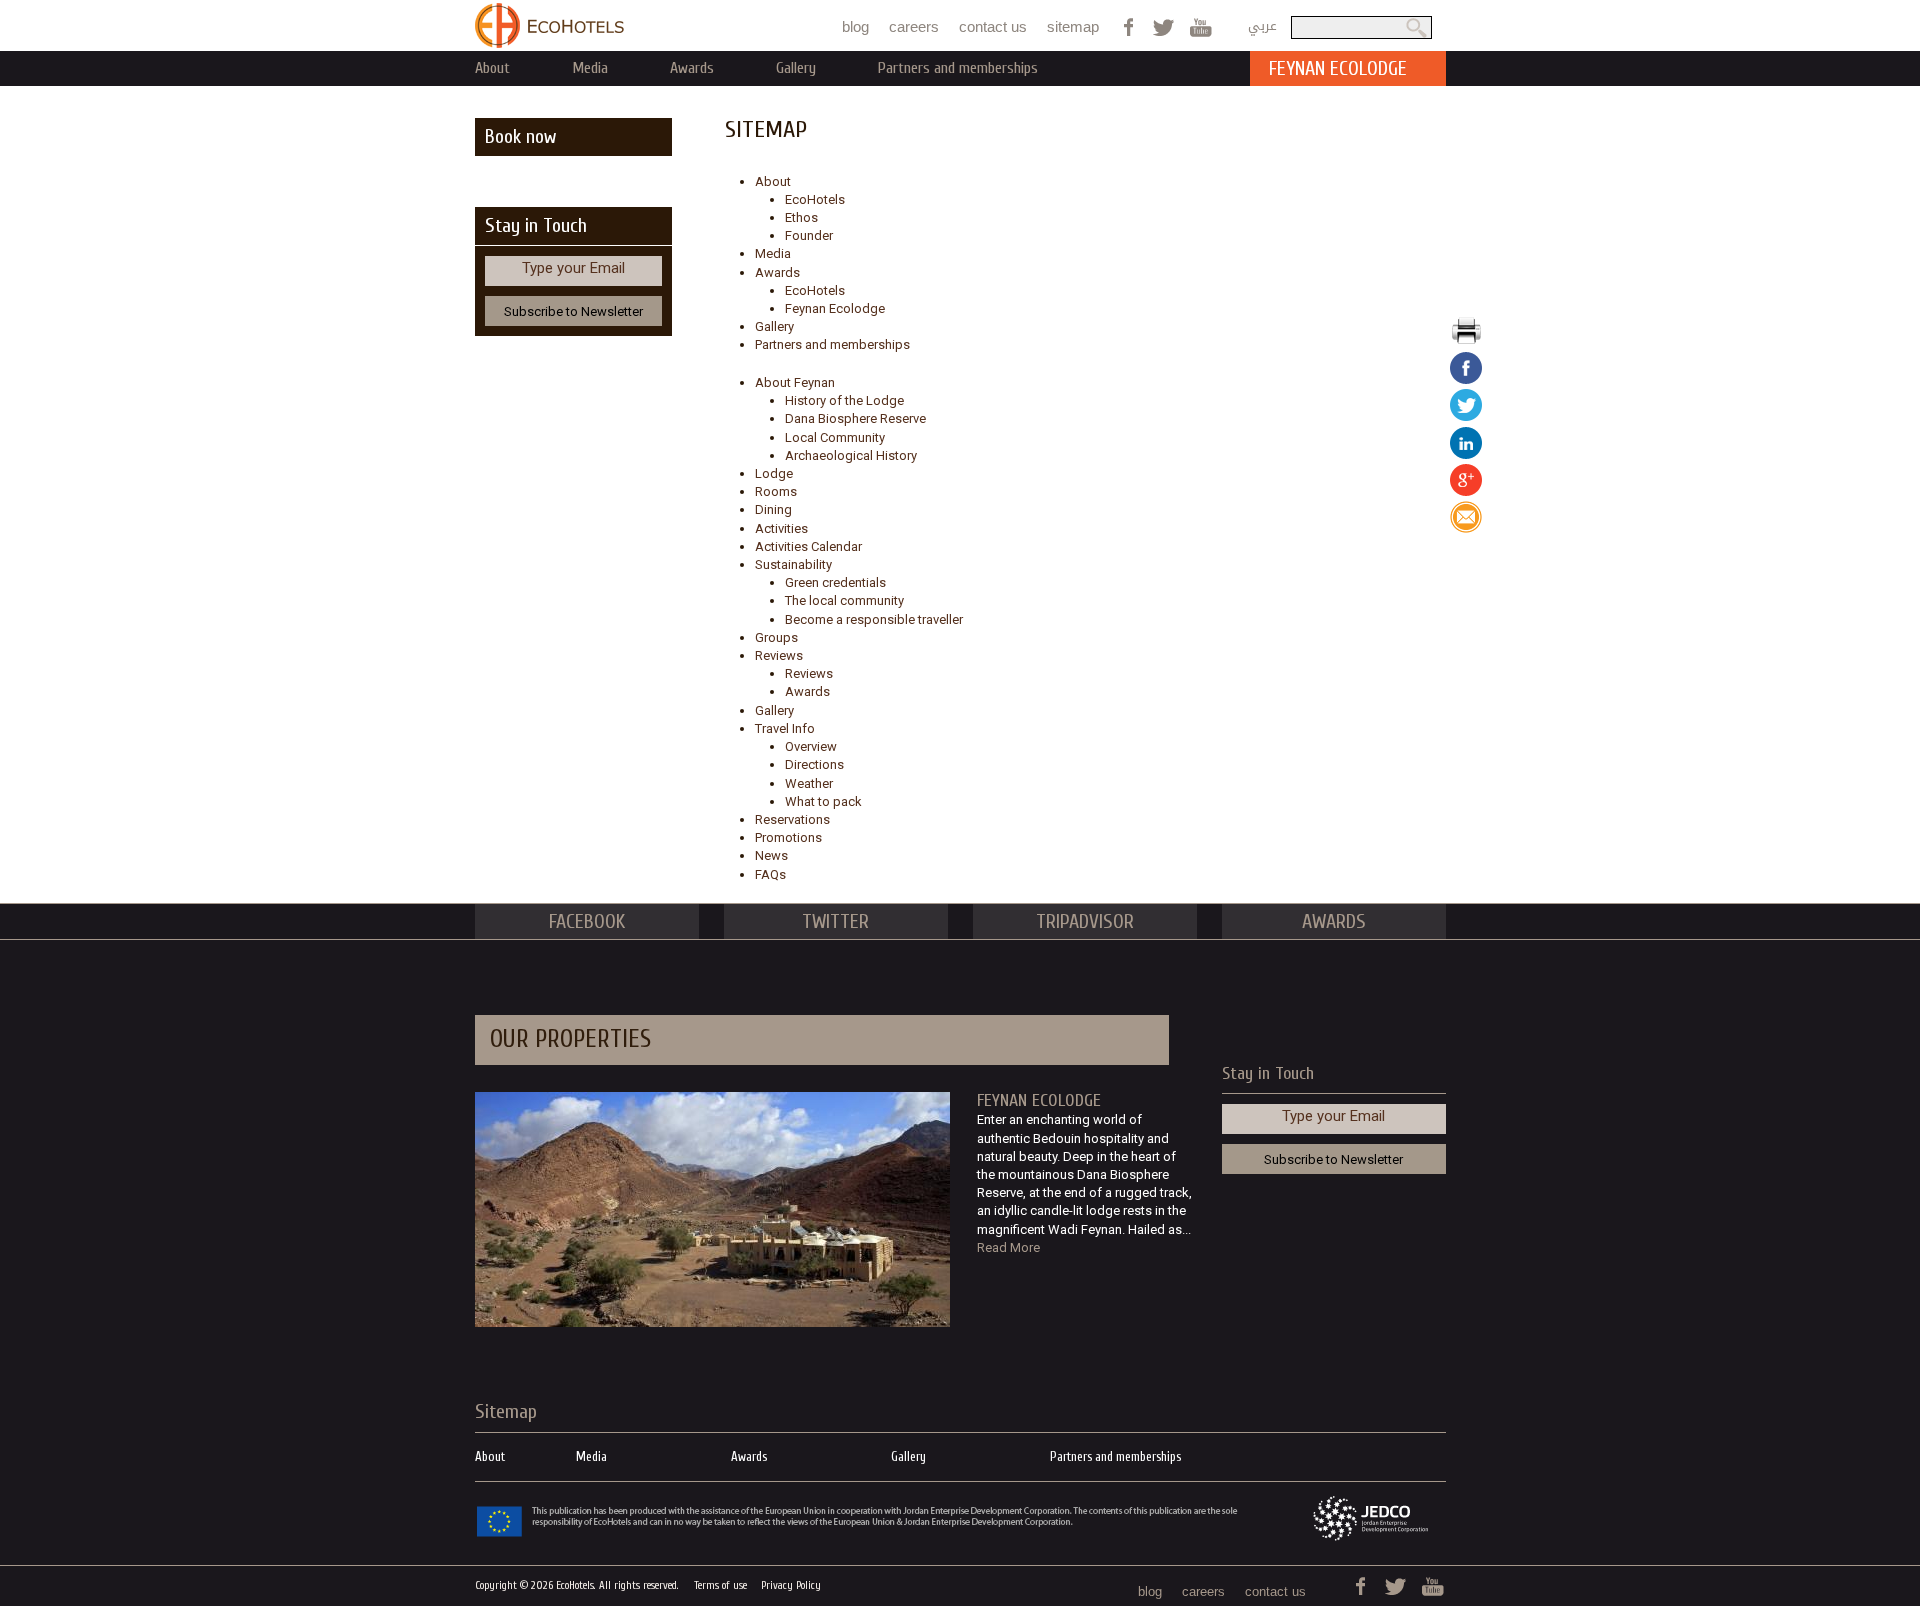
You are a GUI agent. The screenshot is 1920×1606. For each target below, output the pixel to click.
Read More (1008, 1247)
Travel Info (785, 728)
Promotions (788, 837)
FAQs (770, 874)
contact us (993, 26)
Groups (776, 637)
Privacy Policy (791, 1585)
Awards (692, 68)
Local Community (835, 437)
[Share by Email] (1466, 528)
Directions (814, 764)
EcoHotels (815, 199)
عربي (1262, 25)
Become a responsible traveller (874, 619)
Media (590, 68)
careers (914, 26)
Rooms (776, 491)
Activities (781, 528)
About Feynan (795, 382)
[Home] (550, 25)
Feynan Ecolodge (835, 308)
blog (855, 26)
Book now (520, 136)
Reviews (779, 655)
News (771, 855)
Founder (809, 235)
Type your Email (573, 268)
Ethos (801, 217)
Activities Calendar (808, 546)
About (492, 68)
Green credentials (835, 582)
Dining (773, 509)
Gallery (796, 68)
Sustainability (793, 564)
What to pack (823, 801)
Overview (811, 746)
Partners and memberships (958, 68)
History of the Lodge (844, 400)
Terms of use (720, 1585)
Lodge (774, 473)
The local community (844, 600)
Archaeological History (851, 455)
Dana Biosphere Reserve (855, 418)
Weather (809, 783)
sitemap (1073, 26)
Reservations (792, 819)
